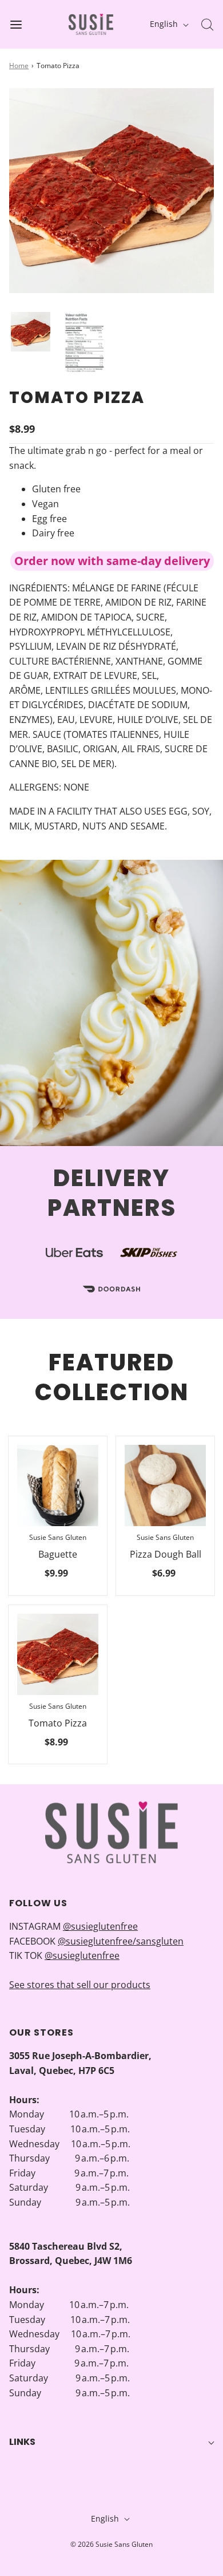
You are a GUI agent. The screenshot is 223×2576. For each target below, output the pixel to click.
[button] (31, 332)
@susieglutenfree (100, 1926)
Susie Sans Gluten (58, 1537)
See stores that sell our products (80, 1985)
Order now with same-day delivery (112, 561)
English (165, 24)
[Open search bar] (207, 24)
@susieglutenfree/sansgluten (121, 1941)
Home (19, 66)
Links (22, 2442)
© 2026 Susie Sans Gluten (111, 2544)
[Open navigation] (16, 24)
